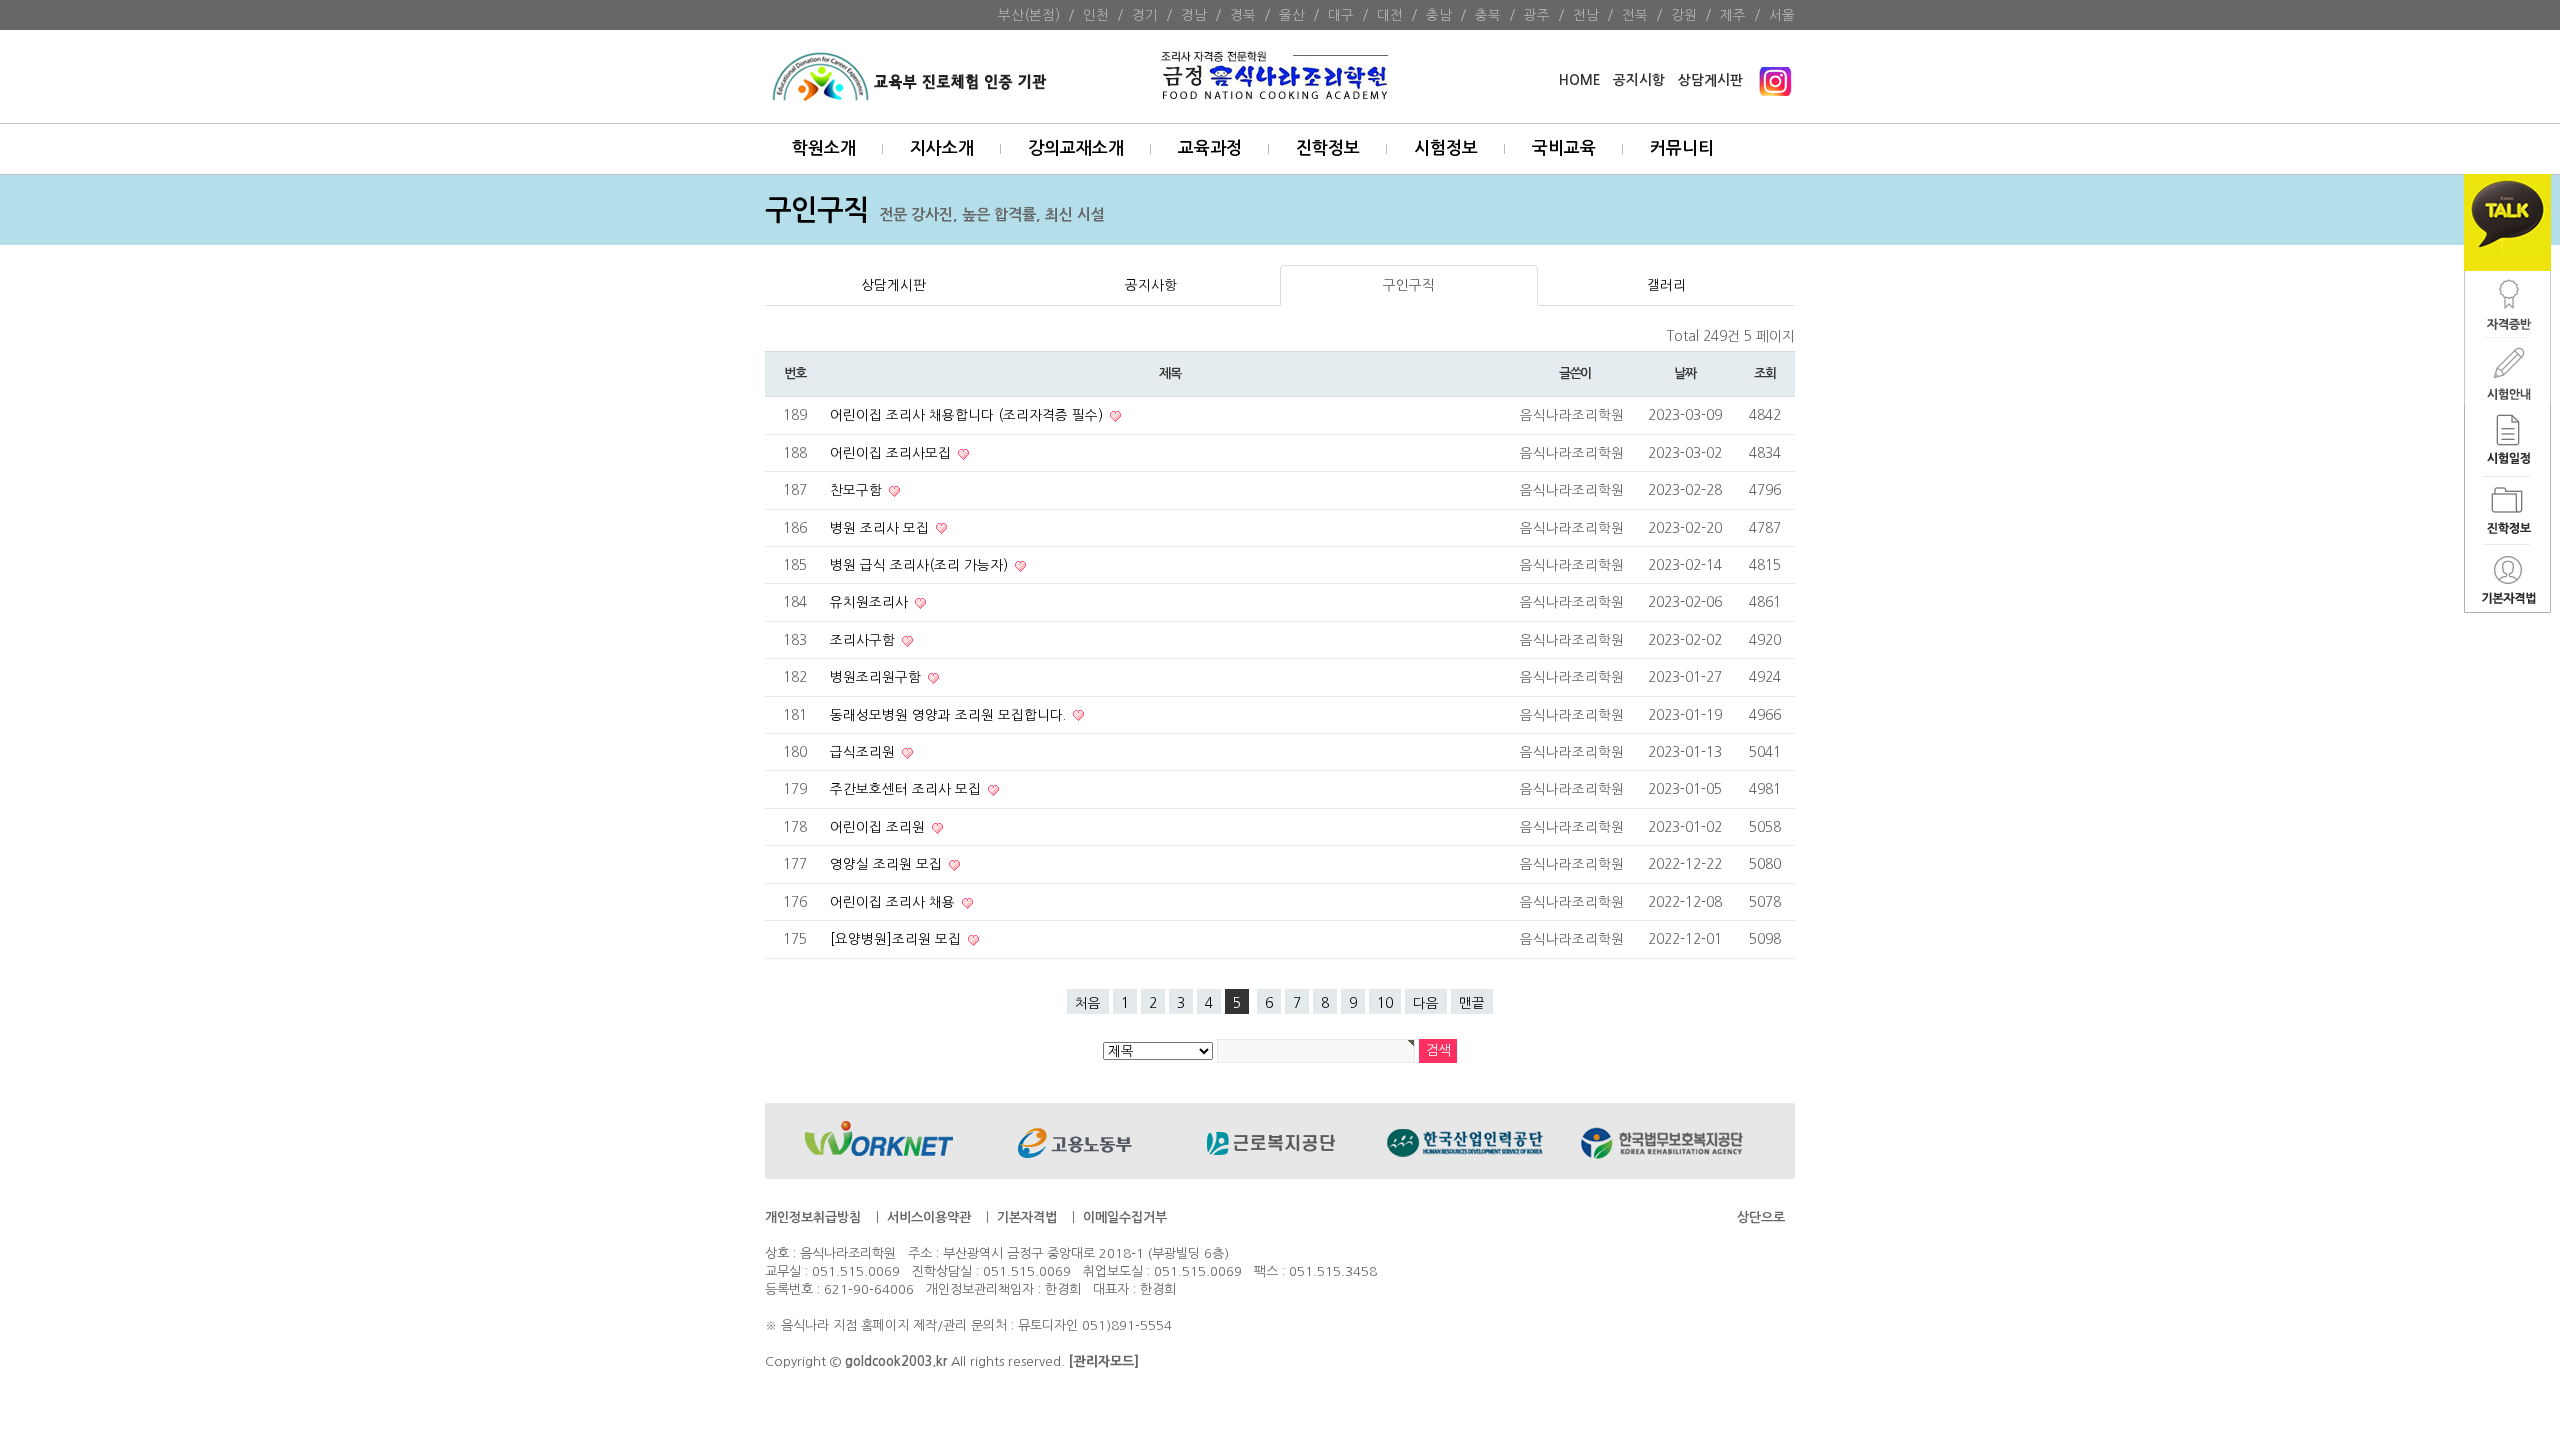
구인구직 (1409, 285)
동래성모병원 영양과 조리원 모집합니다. (950, 715)
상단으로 (1761, 1217)
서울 (1782, 15)
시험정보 (1446, 148)
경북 (1243, 15)
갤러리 (1666, 285)
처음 (1088, 1003)
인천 (1096, 15)
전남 (1586, 15)
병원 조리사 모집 (881, 528)
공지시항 (1639, 80)
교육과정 (1210, 148)
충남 (1439, 15)
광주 (1537, 15)
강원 (1684, 15)
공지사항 (1151, 285)
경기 (1145, 15)
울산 (1292, 15)
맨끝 (1472, 1003)
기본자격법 (1027, 1217)
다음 (1426, 1003)
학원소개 (824, 148)
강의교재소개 (1076, 148)
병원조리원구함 (877, 677)
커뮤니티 (1682, 148)
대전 (1390, 15)
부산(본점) (1029, 15)
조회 (1764, 373)
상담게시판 (1710, 80)
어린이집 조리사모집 (892, 453)
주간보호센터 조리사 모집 (907, 789)
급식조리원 (864, 752)
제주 (1733, 15)
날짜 (1684, 373)
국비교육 (1564, 148)
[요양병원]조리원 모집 (897, 939)
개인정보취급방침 (813, 1217)
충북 (1488, 15)
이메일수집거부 (1125, 1217)
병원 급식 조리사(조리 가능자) (921, 565)
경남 (1194, 15)
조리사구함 (864, 640)
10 (1385, 1003)
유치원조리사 (871, 602)
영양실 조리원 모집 (888, 864)
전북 (1635, 15)
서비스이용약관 (929, 1217)
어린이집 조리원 (879, 827)
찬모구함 (858, 490)
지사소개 (942, 148)
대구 (1341, 15)
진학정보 (1328, 148)
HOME (1579, 80)
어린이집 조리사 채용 (894, 902)
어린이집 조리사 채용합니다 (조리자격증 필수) (968, 415)
